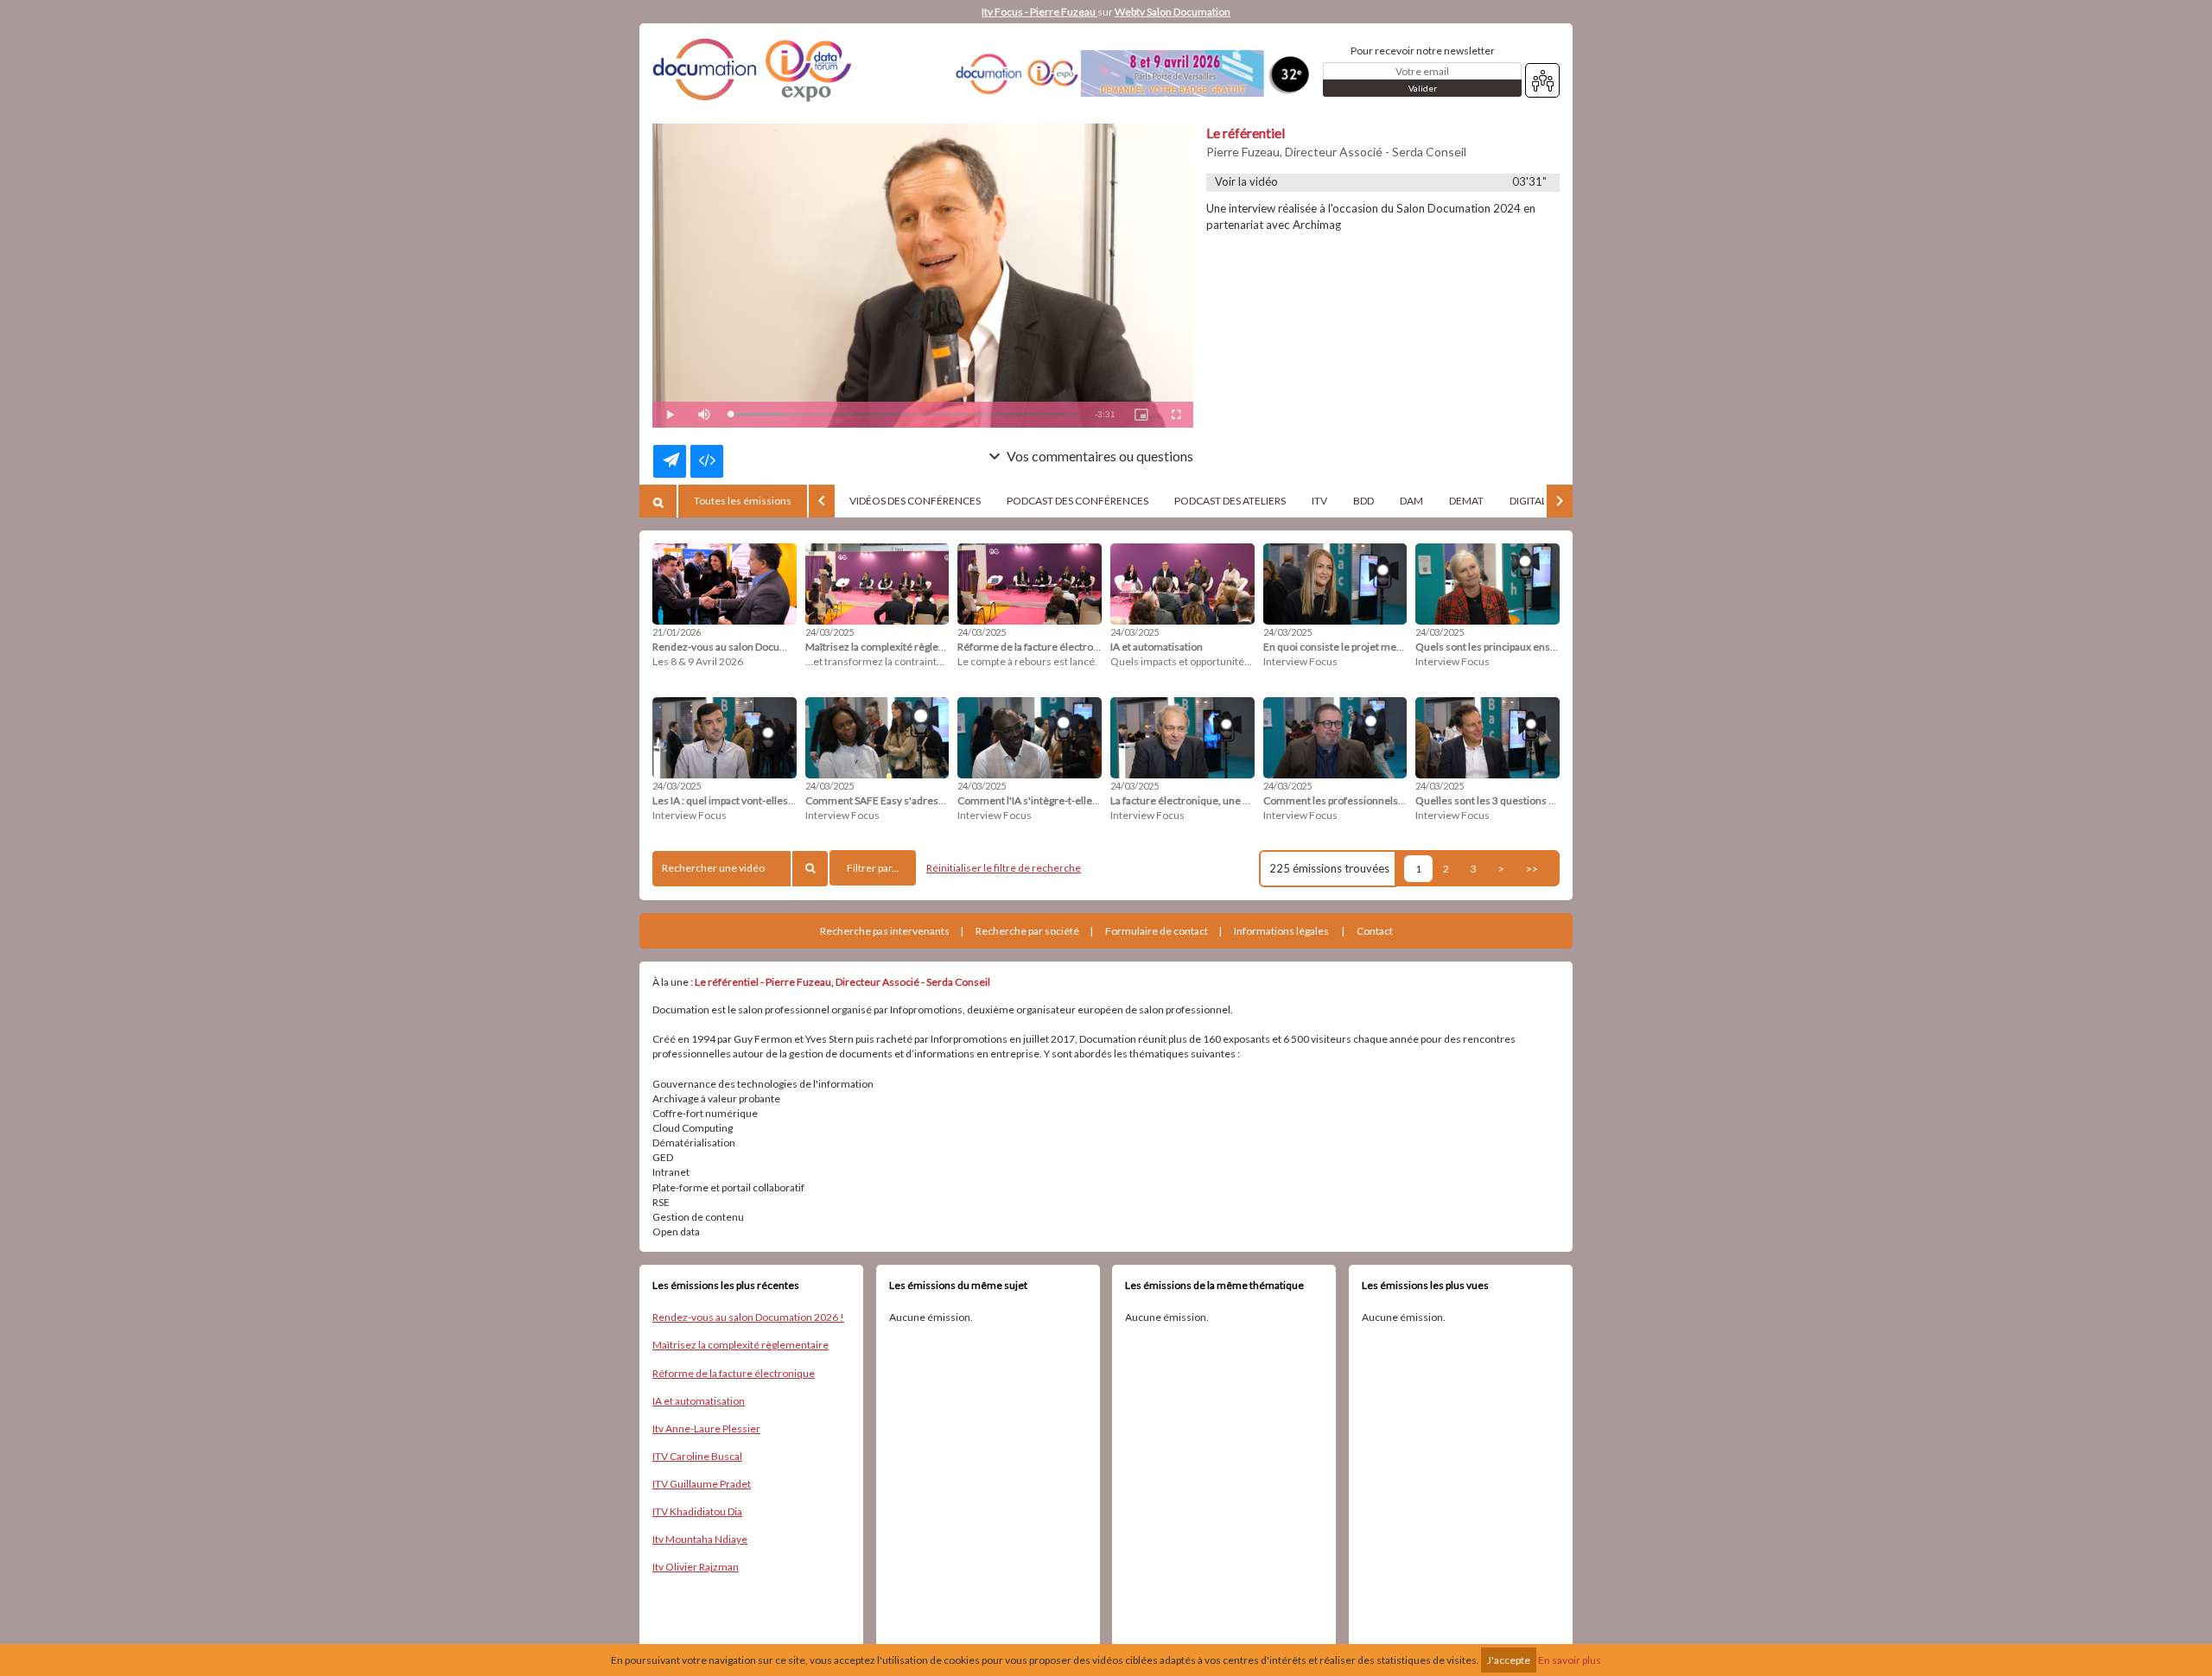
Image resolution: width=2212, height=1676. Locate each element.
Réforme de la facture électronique (734, 1373)
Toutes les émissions (743, 501)
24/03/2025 (829, 632)
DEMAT (1466, 501)
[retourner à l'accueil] (756, 73)
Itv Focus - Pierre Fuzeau (1039, 12)
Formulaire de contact (1157, 931)
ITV (1319, 501)
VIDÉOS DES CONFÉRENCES (915, 501)
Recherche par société (1027, 931)
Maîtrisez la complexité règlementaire (741, 1345)
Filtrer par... (873, 868)
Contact (1375, 931)
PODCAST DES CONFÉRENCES (1077, 501)
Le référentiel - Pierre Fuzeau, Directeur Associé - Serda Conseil (842, 982)
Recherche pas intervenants (885, 931)
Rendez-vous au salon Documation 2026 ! (748, 1317)
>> (1532, 869)
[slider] (904, 414)
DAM (1411, 501)
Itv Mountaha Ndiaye (700, 1539)
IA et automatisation (699, 1401)
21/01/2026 (677, 632)
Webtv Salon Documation (1173, 12)
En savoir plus (1570, 1660)
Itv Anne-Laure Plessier (706, 1428)
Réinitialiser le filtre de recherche (1004, 868)
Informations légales (1281, 931)
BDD (1363, 501)
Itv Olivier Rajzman (696, 1567)
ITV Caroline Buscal (697, 1456)
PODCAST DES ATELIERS (1230, 501)
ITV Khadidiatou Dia (697, 1511)
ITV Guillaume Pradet (702, 1484)
